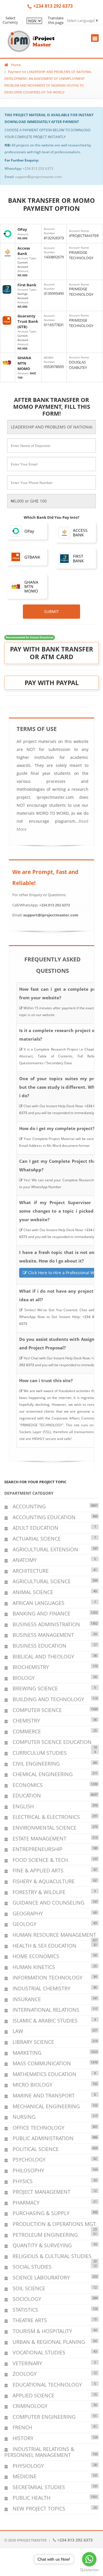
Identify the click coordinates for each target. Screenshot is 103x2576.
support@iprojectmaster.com (38, 177)
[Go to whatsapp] (89, 2559)
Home (16, 65)
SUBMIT (51, 611)
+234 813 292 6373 (38, 168)
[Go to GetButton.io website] (89, 2570)
